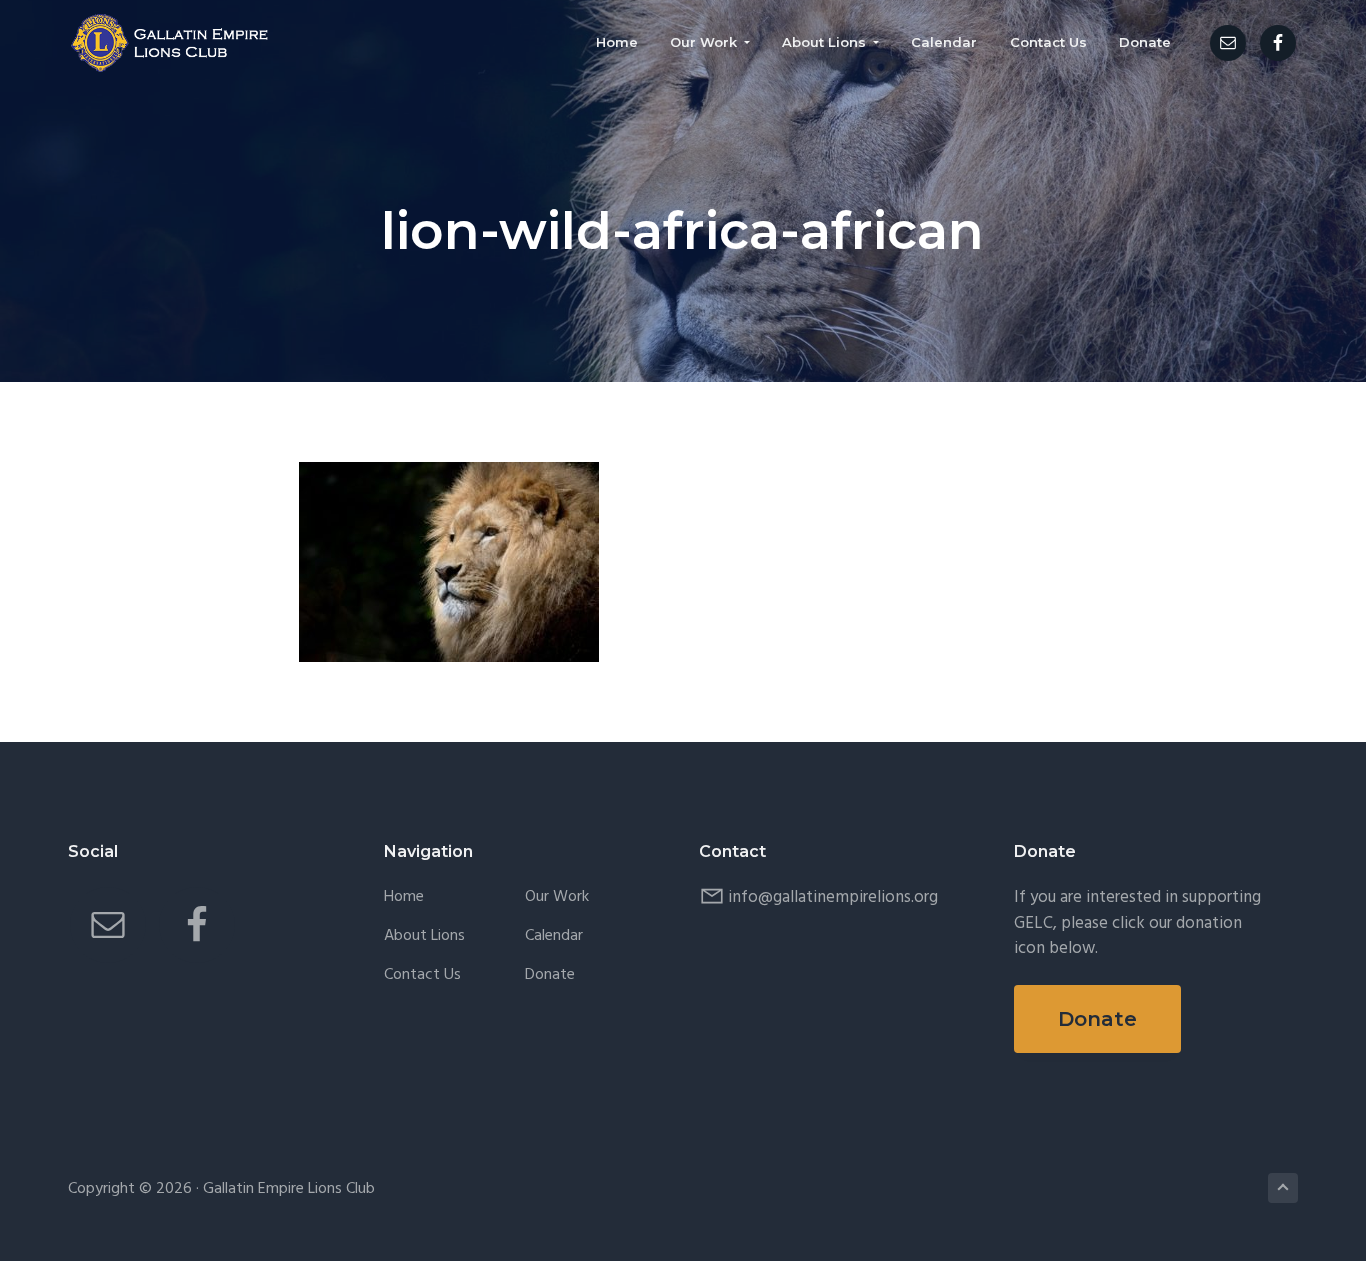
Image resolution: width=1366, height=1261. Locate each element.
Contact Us (422, 975)
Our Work (557, 897)
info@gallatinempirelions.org (833, 897)
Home (404, 897)
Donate (550, 975)
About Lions (424, 936)
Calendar (554, 936)
